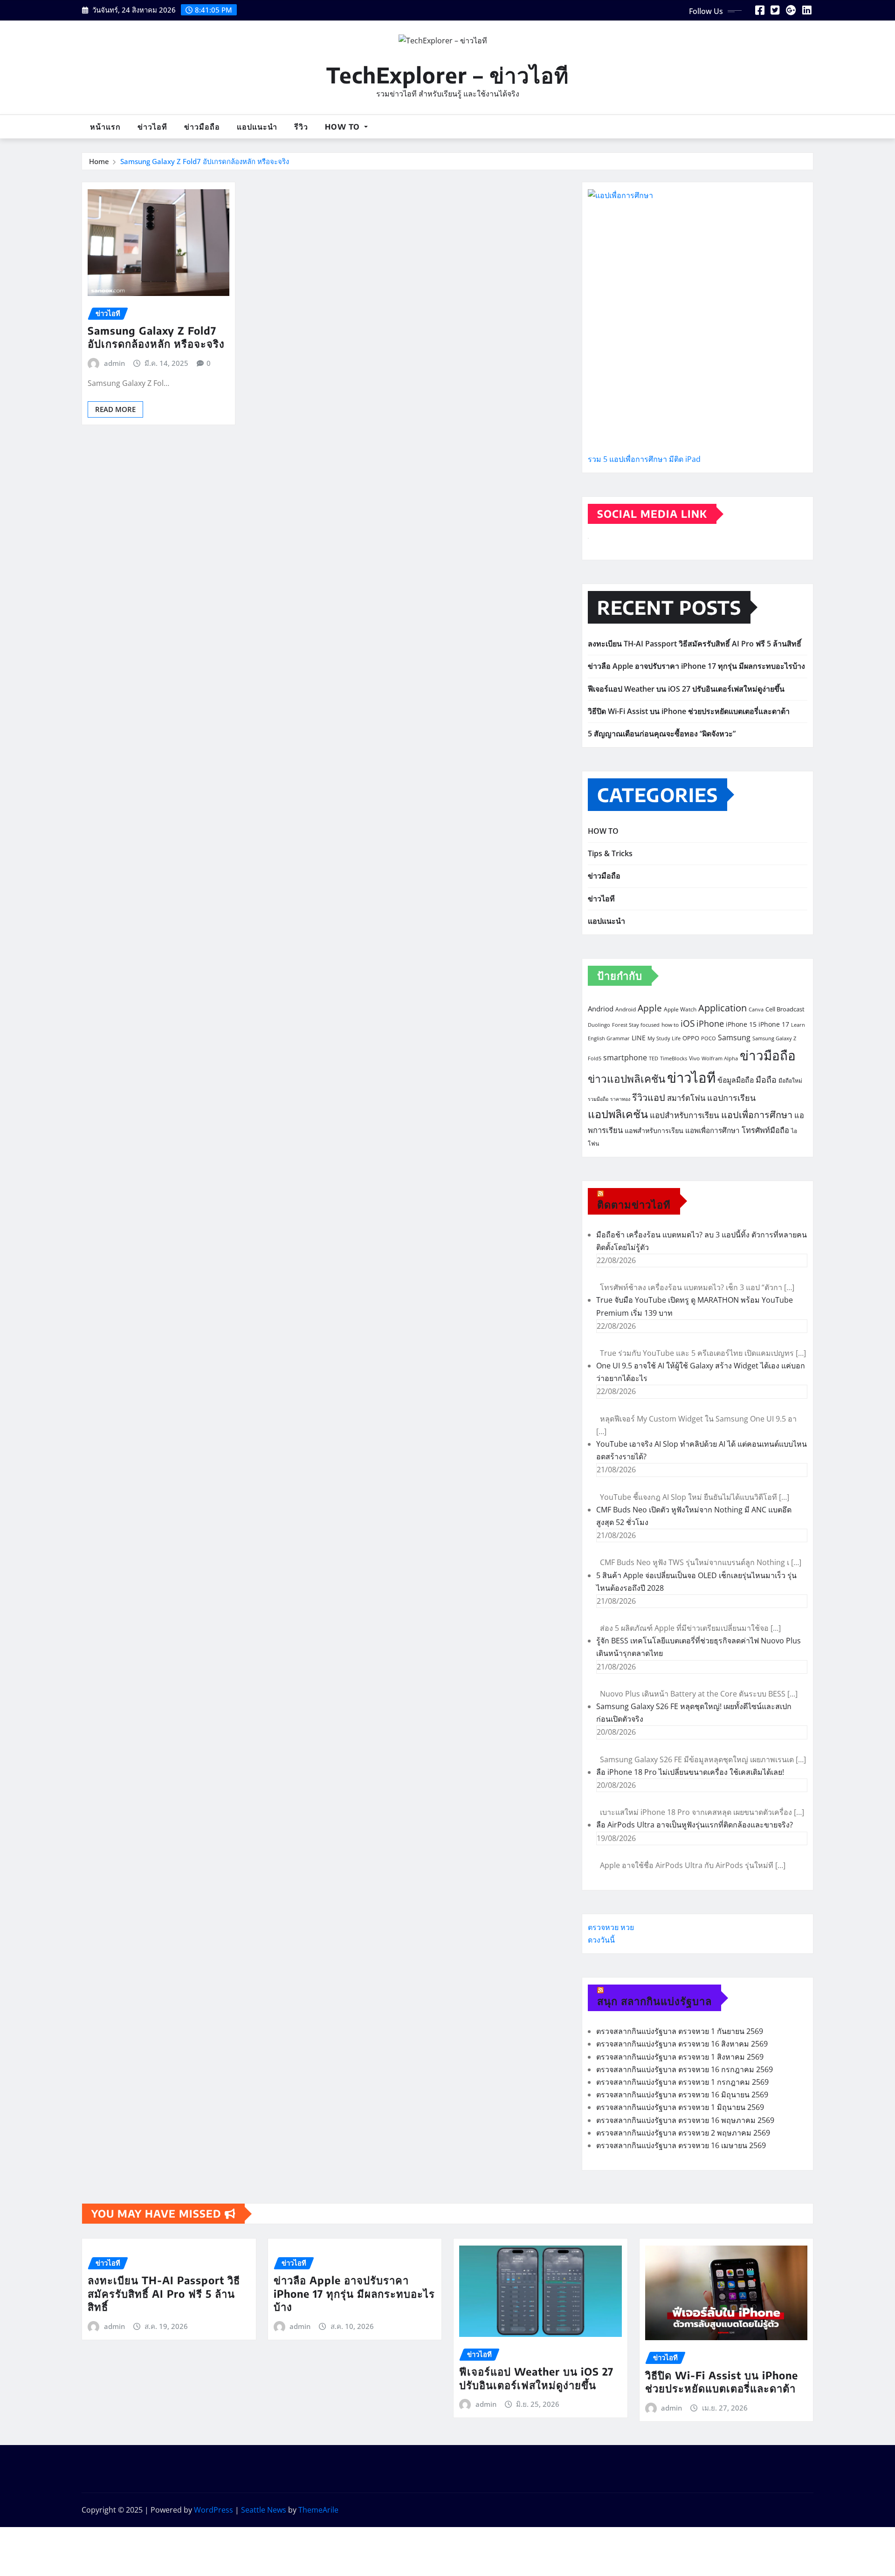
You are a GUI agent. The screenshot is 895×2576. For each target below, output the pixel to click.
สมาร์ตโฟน (686, 1098)
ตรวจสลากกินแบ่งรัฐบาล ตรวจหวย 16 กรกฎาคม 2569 (685, 2069)
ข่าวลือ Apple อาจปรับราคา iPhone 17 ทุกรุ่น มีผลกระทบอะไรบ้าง (696, 666)
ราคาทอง (620, 1099)
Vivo (694, 1058)
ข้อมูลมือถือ (736, 1080)
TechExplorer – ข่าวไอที (447, 75)
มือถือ (766, 1079)
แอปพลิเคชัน (618, 1114)
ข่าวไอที (152, 127)
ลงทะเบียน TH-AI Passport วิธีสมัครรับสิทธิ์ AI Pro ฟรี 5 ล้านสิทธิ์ (695, 644)
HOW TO (344, 127)
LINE (639, 1038)
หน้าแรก (105, 127)
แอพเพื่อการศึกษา (713, 1130)
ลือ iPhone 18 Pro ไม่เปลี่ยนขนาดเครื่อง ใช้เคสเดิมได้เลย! (690, 1772)
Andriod (601, 1009)
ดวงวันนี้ (601, 1940)
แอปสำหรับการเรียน (685, 1115)
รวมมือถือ (598, 1099)
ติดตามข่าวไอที (634, 1204)
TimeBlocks (674, 1058)
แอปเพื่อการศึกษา (757, 1115)
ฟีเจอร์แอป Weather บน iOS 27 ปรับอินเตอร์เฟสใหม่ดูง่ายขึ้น (686, 689)
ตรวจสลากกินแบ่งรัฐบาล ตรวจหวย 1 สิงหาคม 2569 (680, 2057)
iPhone (710, 1024)
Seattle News (264, 2510)
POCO (709, 1038)
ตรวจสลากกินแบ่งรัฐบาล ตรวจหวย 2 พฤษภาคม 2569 (683, 2133)
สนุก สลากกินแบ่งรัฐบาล (654, 2001)
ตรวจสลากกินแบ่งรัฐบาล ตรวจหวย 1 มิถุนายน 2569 (680, 2107)
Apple (650, 1008)
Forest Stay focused (636, 1025)
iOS (688, 1023)
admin (114, 363)
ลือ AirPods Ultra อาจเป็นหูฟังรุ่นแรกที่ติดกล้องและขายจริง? (695, 1825)
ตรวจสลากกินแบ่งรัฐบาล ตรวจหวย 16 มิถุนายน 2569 (682, 2095)
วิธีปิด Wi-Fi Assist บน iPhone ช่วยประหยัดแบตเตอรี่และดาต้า (689, 711)
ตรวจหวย (603, 1927)
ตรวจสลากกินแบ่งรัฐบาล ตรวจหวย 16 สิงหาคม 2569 (682, 2044)
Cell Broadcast (785, 1009)
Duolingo (599, 1025)
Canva (756, 1010)
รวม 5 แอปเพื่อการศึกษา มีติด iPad (644, 459)
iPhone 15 (741, 1024)
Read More (115, 409)
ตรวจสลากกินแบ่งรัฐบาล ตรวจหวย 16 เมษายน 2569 (681, 2145)
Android (626, 1009)
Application (723, 1008)
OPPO (691, 1038)
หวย (627, 1927)
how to (670, 1025)
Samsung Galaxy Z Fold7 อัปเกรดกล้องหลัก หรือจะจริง (205, 161)
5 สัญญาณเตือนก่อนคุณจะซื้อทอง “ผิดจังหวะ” (662, 734)
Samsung (734, 1037)
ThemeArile (318, 2510)
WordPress (213, 2510)
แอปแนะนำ (257, 127)
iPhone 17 (774, 1024)
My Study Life (664, 1038)
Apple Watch (680, 1009)
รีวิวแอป (649, 1097)
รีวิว (301, 127)
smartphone (625, 1057)
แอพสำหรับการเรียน (654, 1130)
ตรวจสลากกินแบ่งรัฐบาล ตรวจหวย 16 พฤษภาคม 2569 (685, 2120)
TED (654, 1058)
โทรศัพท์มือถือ (765, 1130)
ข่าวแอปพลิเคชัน (626, 1079)
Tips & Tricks (610, 853)
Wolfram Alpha (720, 1058)
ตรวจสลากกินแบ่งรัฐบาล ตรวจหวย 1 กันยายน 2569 (680, 2031)
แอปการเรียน (731, 1098)
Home (99, 161)
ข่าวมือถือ (202, 127)
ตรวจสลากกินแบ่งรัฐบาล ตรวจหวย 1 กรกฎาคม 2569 (682, 2082)
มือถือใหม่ (790, 1081)
